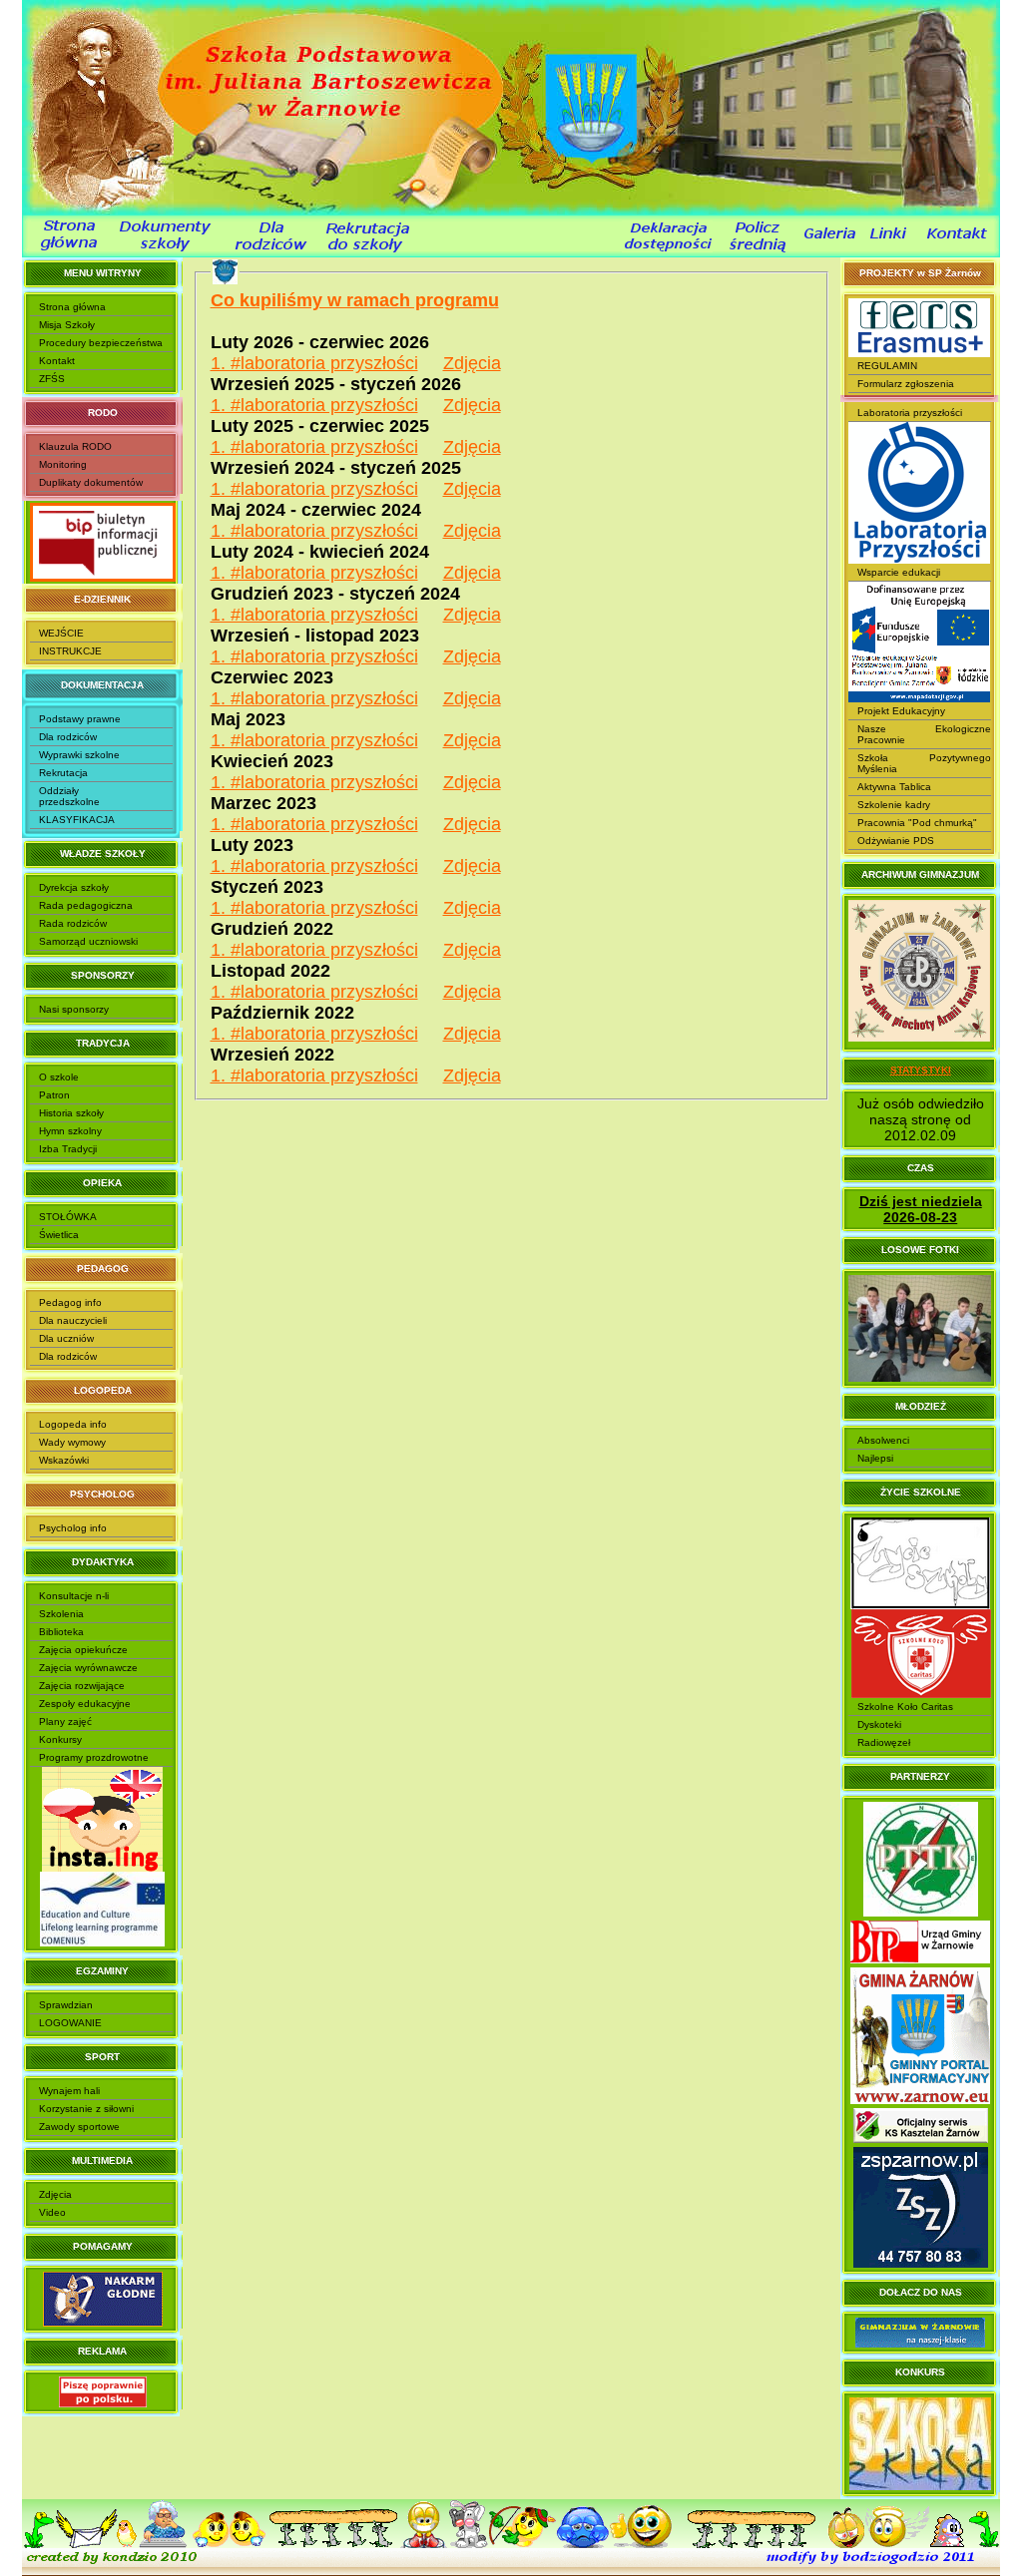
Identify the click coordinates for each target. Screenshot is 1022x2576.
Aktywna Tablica (894, 787)
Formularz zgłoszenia (906, 384)
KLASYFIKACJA (77, 820)
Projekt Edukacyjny (901, 711)
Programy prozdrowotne (94, 1757)
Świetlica (59, 1235)
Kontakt (57, 361)
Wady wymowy (72, 1442)
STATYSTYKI (921, 1070)
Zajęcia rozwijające (82, 1686)
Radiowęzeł (884, 1742)
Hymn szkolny (70, 1131)
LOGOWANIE (70, 2023)
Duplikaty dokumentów (91, 482)
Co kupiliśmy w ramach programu (355, 300)
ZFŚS (52, 379)
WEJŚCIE (61, 633)
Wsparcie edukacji (899, 572)
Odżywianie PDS (896, 841)
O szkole (59, 1077)
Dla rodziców (68, 737)
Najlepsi (875, 1458)
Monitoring (63, 464)
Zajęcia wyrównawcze (88, 1668)
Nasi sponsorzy (74, 1009)
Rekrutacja (63, 773)
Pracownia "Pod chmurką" (917, 823)
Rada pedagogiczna (86, 905)
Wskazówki (64, 1460)
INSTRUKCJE (70, 651)
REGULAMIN (887, 366)
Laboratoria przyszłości (910, 413)
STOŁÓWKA (68, 1217)
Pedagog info (70, 1302)
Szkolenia (61, 1614)
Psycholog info (73, 1528)
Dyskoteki (879, 1724)
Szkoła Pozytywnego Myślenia (924, 763)
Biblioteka (61, 1632)
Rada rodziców (73, 923)
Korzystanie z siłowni (86, 2109)
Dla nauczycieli (73, 1320)
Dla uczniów (66, 1338)
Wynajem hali (69, 2091)
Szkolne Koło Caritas (905, 1707)
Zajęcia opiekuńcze (83, 1650)
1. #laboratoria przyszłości (314, 363)
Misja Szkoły (67, 325)
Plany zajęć (65, 1721)
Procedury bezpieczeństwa (101, 343)
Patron (54, 1095)
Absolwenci (883, 1440)
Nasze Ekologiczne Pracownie (924, 734)
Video (52, 2212)
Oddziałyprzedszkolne (69, 796)
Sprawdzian (66, 2005)
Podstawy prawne (80, 719)
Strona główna (72, 307)
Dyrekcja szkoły (74, 887)
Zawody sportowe (79, 2127)
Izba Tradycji (68, 1149)
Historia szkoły (71, 1113)
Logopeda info (73, 1424)
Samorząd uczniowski (88, 941)
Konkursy (60, 1739)
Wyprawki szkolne (79, 755)
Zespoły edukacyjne (85, 1704)
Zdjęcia (55, 2194)
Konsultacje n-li (74, 1596)
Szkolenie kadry (894, 805)
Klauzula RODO (75, 446)
